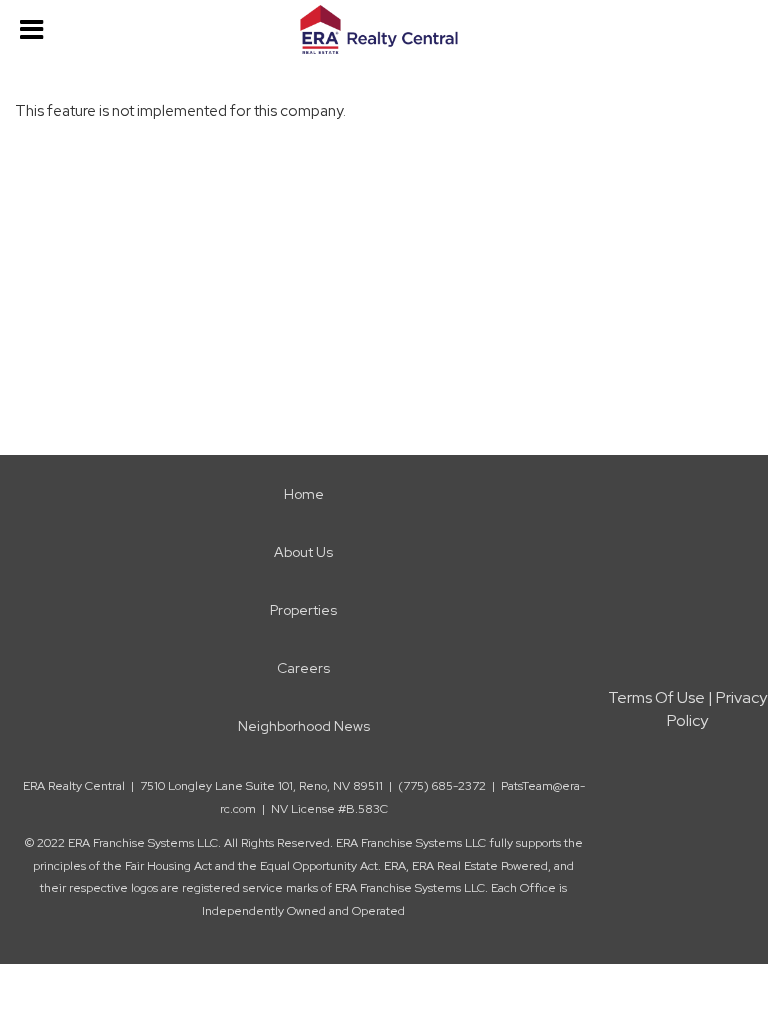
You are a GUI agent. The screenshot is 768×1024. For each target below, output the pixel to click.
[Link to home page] (383, 30)
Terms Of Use (656, 697)
